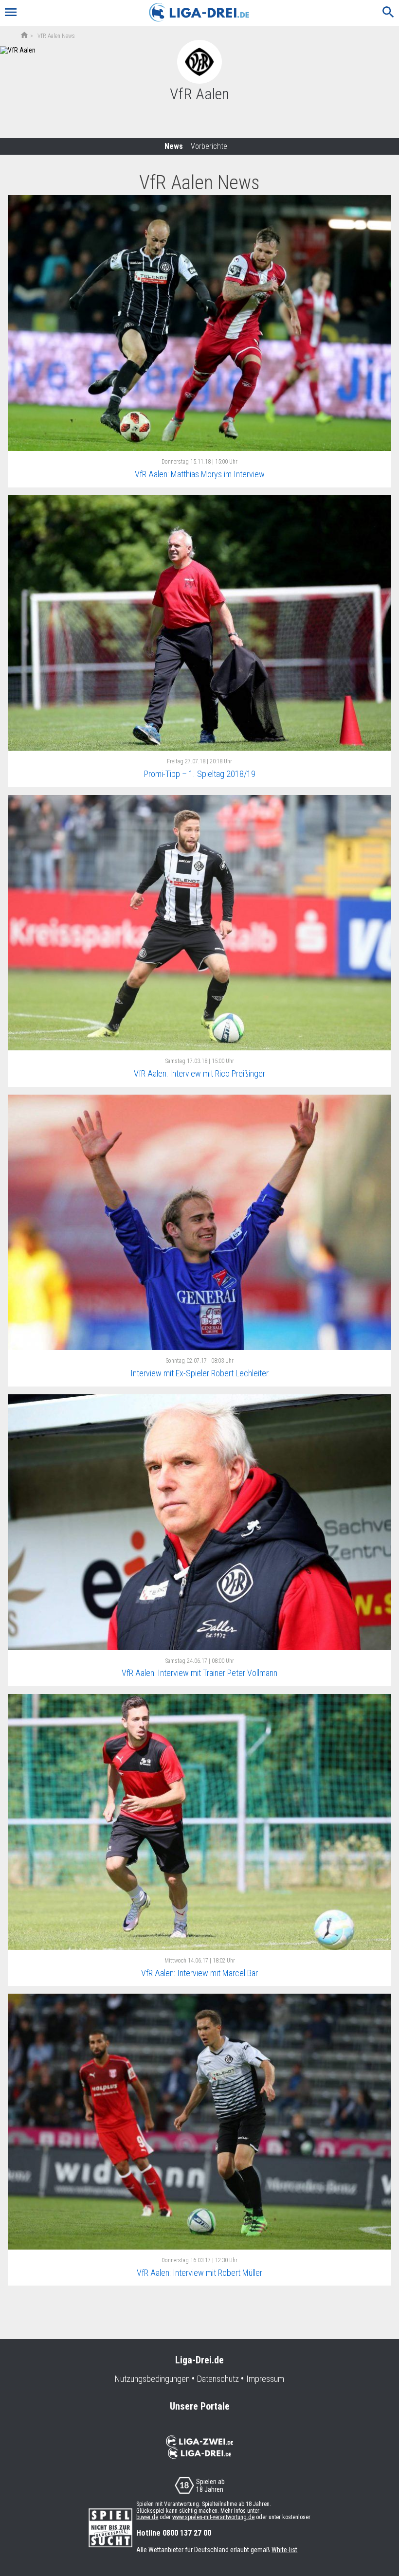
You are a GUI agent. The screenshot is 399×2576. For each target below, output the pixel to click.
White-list (284, 2550)
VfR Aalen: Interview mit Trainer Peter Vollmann (199, 1673)
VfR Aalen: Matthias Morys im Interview (200, 474)
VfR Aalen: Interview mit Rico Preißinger (199, 1073)
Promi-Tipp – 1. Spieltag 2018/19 (200, 774)
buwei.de (147, 2517)
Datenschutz (218, 2379)
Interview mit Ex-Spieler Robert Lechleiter (199, 1373)
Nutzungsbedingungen (152, 2379)
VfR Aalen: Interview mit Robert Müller (199, 2273)
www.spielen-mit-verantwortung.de (213, 2517)
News (174, 146)
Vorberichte (209, 146)
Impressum (265, 2379)
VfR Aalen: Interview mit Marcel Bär (199, 1973)
